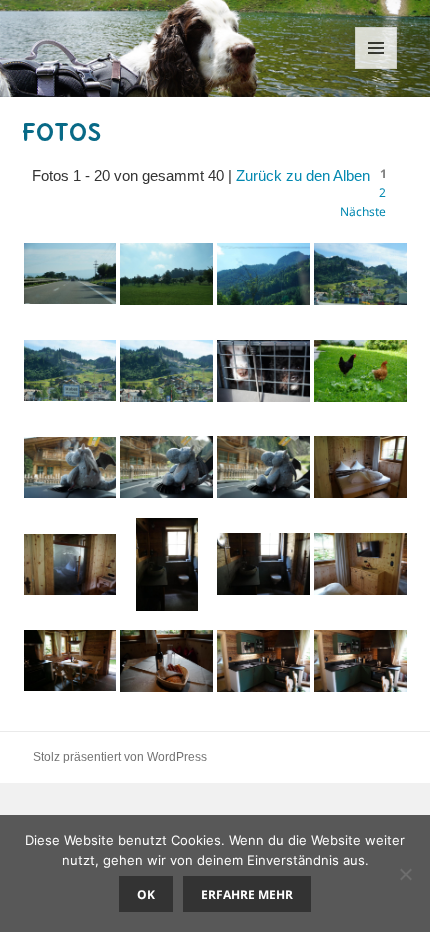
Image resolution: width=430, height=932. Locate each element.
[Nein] (405, 874)
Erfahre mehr (247, 894)
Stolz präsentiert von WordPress (120, 757)
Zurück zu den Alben (303, 175)
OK (146, 894)
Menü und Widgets (376, 68)
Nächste (363, 211)
